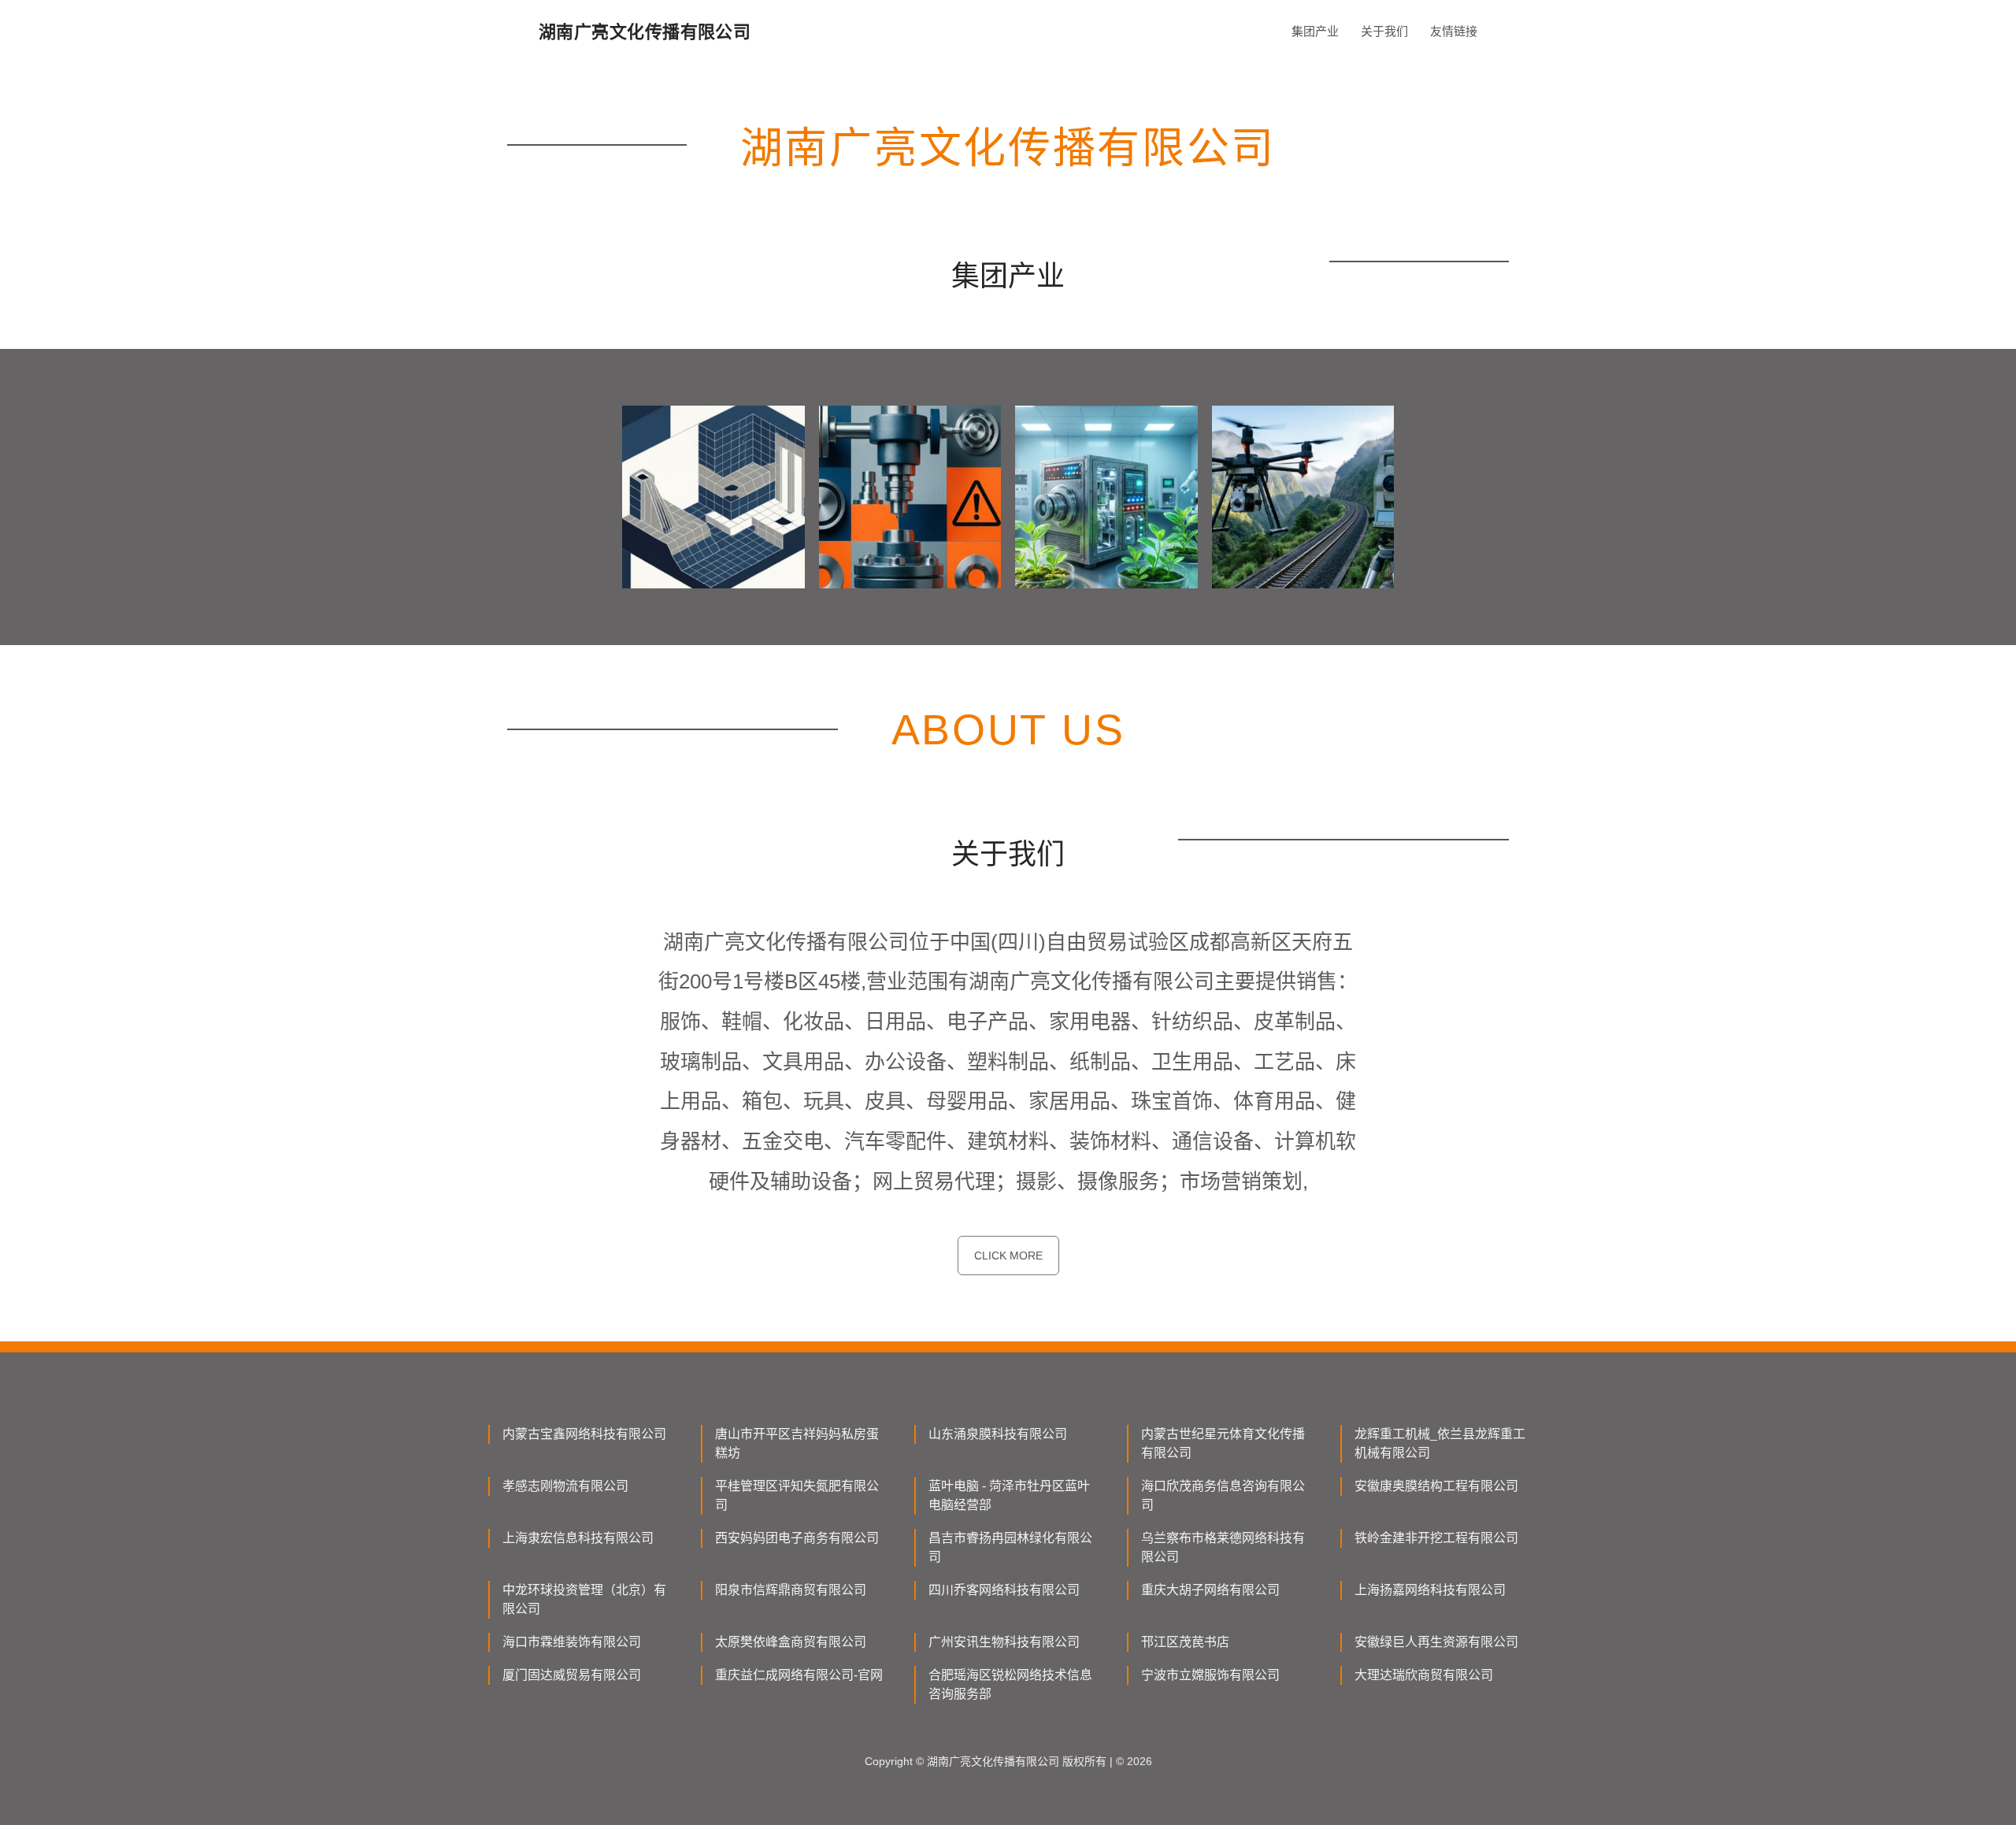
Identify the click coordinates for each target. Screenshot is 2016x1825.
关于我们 (1384, 31)
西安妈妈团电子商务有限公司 (797, 1538)
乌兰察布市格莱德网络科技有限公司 (1223, 1547)
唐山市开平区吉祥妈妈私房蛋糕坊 (797, 1443)
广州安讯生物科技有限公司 (1004, 1642)
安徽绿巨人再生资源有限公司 (1436, 1642)
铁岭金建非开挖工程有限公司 (1436, 1538)
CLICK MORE (1008, 1256)
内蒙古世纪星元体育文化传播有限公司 (1223, 1443)
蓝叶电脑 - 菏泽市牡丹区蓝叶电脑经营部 (1009, 1495)
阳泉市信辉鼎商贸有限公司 (791, 1590)
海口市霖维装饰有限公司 (572, 1642)
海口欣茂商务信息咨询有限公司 (1223, 1495)
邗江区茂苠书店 (1185, 1642)
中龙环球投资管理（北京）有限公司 (584, 1599)
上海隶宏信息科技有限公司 (578, 1538)
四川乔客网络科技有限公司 (1004, 1590)
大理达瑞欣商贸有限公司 (1424, 1675)
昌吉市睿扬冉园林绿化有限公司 (1010, 1547)
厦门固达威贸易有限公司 (572, 1675)
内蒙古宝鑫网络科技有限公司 (584, 1434)
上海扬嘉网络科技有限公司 (1430, 1590)
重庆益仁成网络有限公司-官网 (799, 1675)
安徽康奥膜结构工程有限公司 (1436, 1486)
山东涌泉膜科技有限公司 (998, 1434)
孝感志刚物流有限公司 (565, 1486)
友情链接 (1454, 31)
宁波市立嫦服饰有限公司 (1210, 1675)
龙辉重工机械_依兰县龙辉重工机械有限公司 (1440, 1443)
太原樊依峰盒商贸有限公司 (791, 1642)
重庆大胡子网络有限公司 (1210, 1590)
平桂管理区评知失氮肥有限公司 (797, 1495)
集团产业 (1315, 31)
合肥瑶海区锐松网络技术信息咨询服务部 (1010, 1684)
